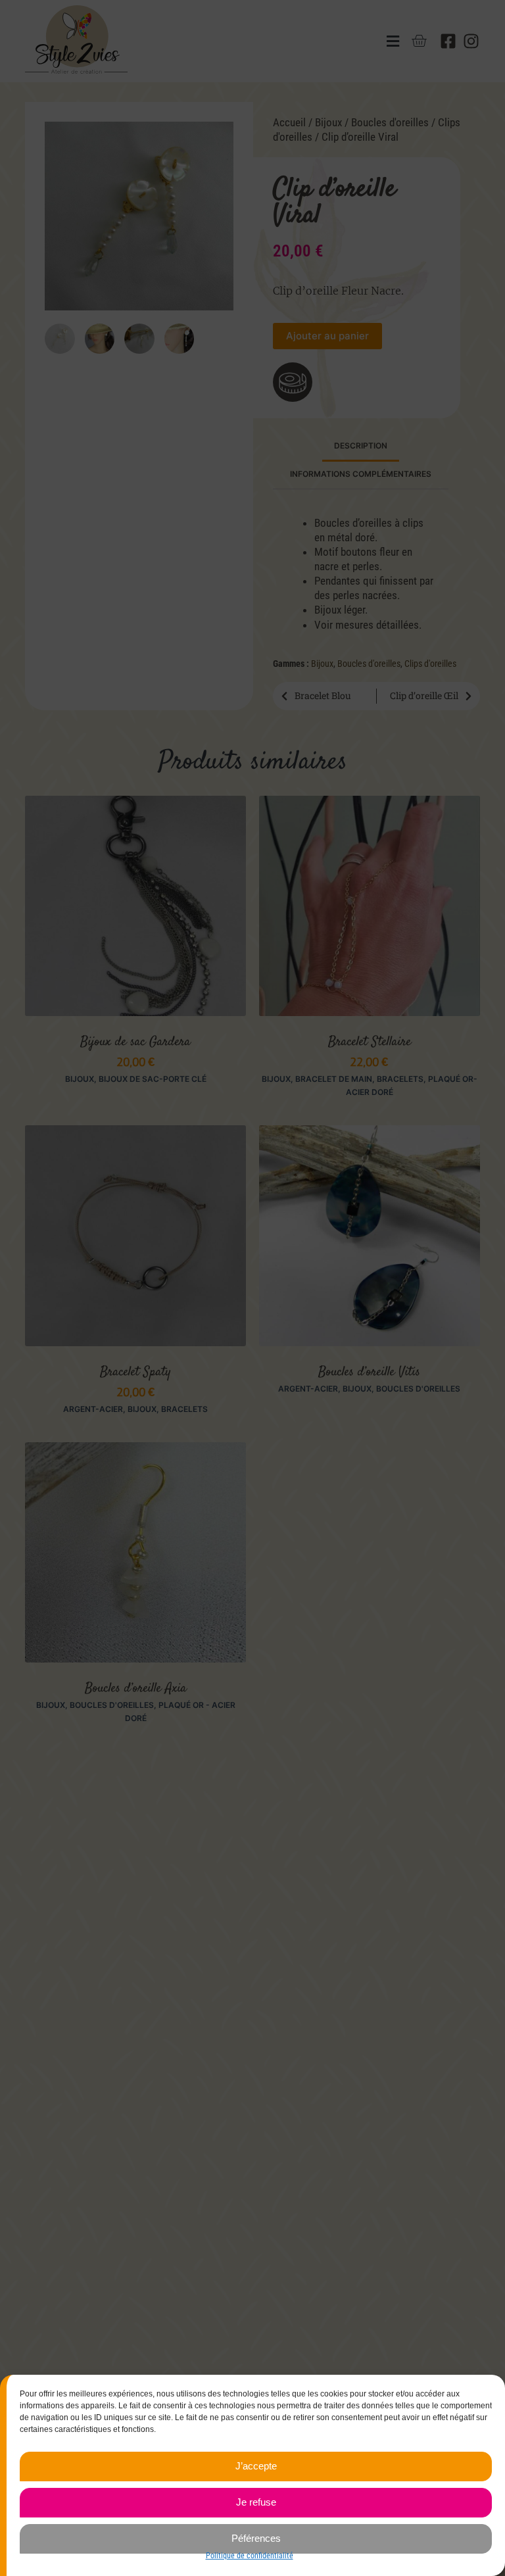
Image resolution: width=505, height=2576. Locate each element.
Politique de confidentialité (250, 2556)
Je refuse (256, 2502)
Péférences (256, 2538)
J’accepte (256, 2466)
